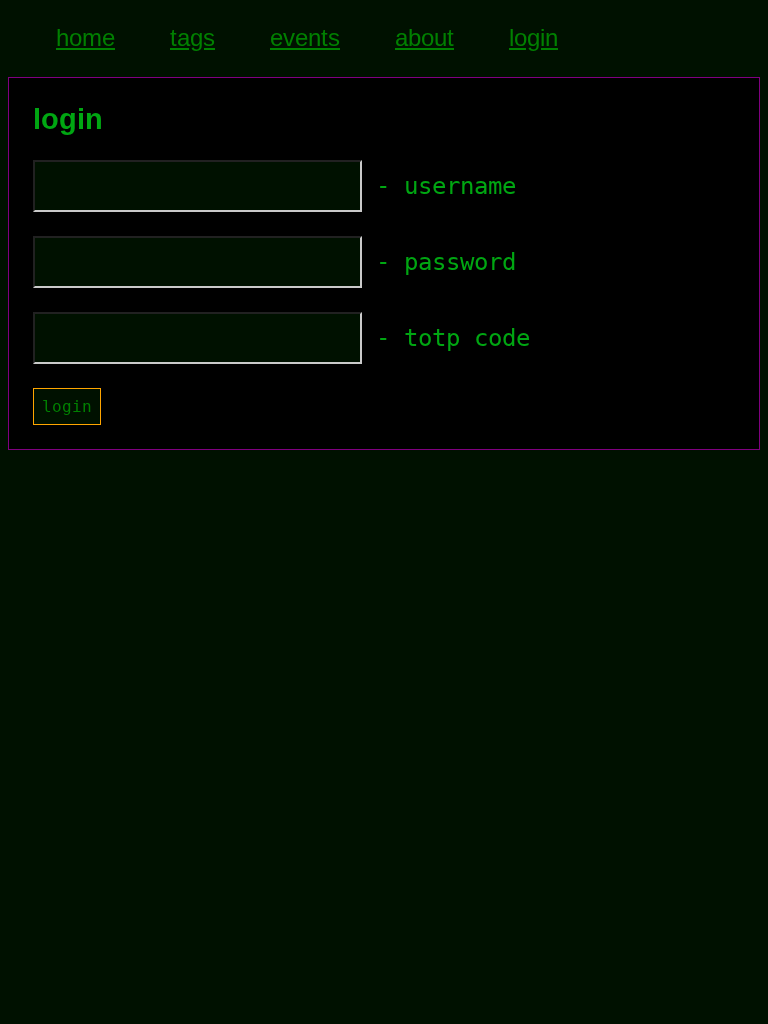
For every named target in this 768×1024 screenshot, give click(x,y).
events (305, 37)
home (85, 37)
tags (192, 37)
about (424, 37)
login (533, 37)
